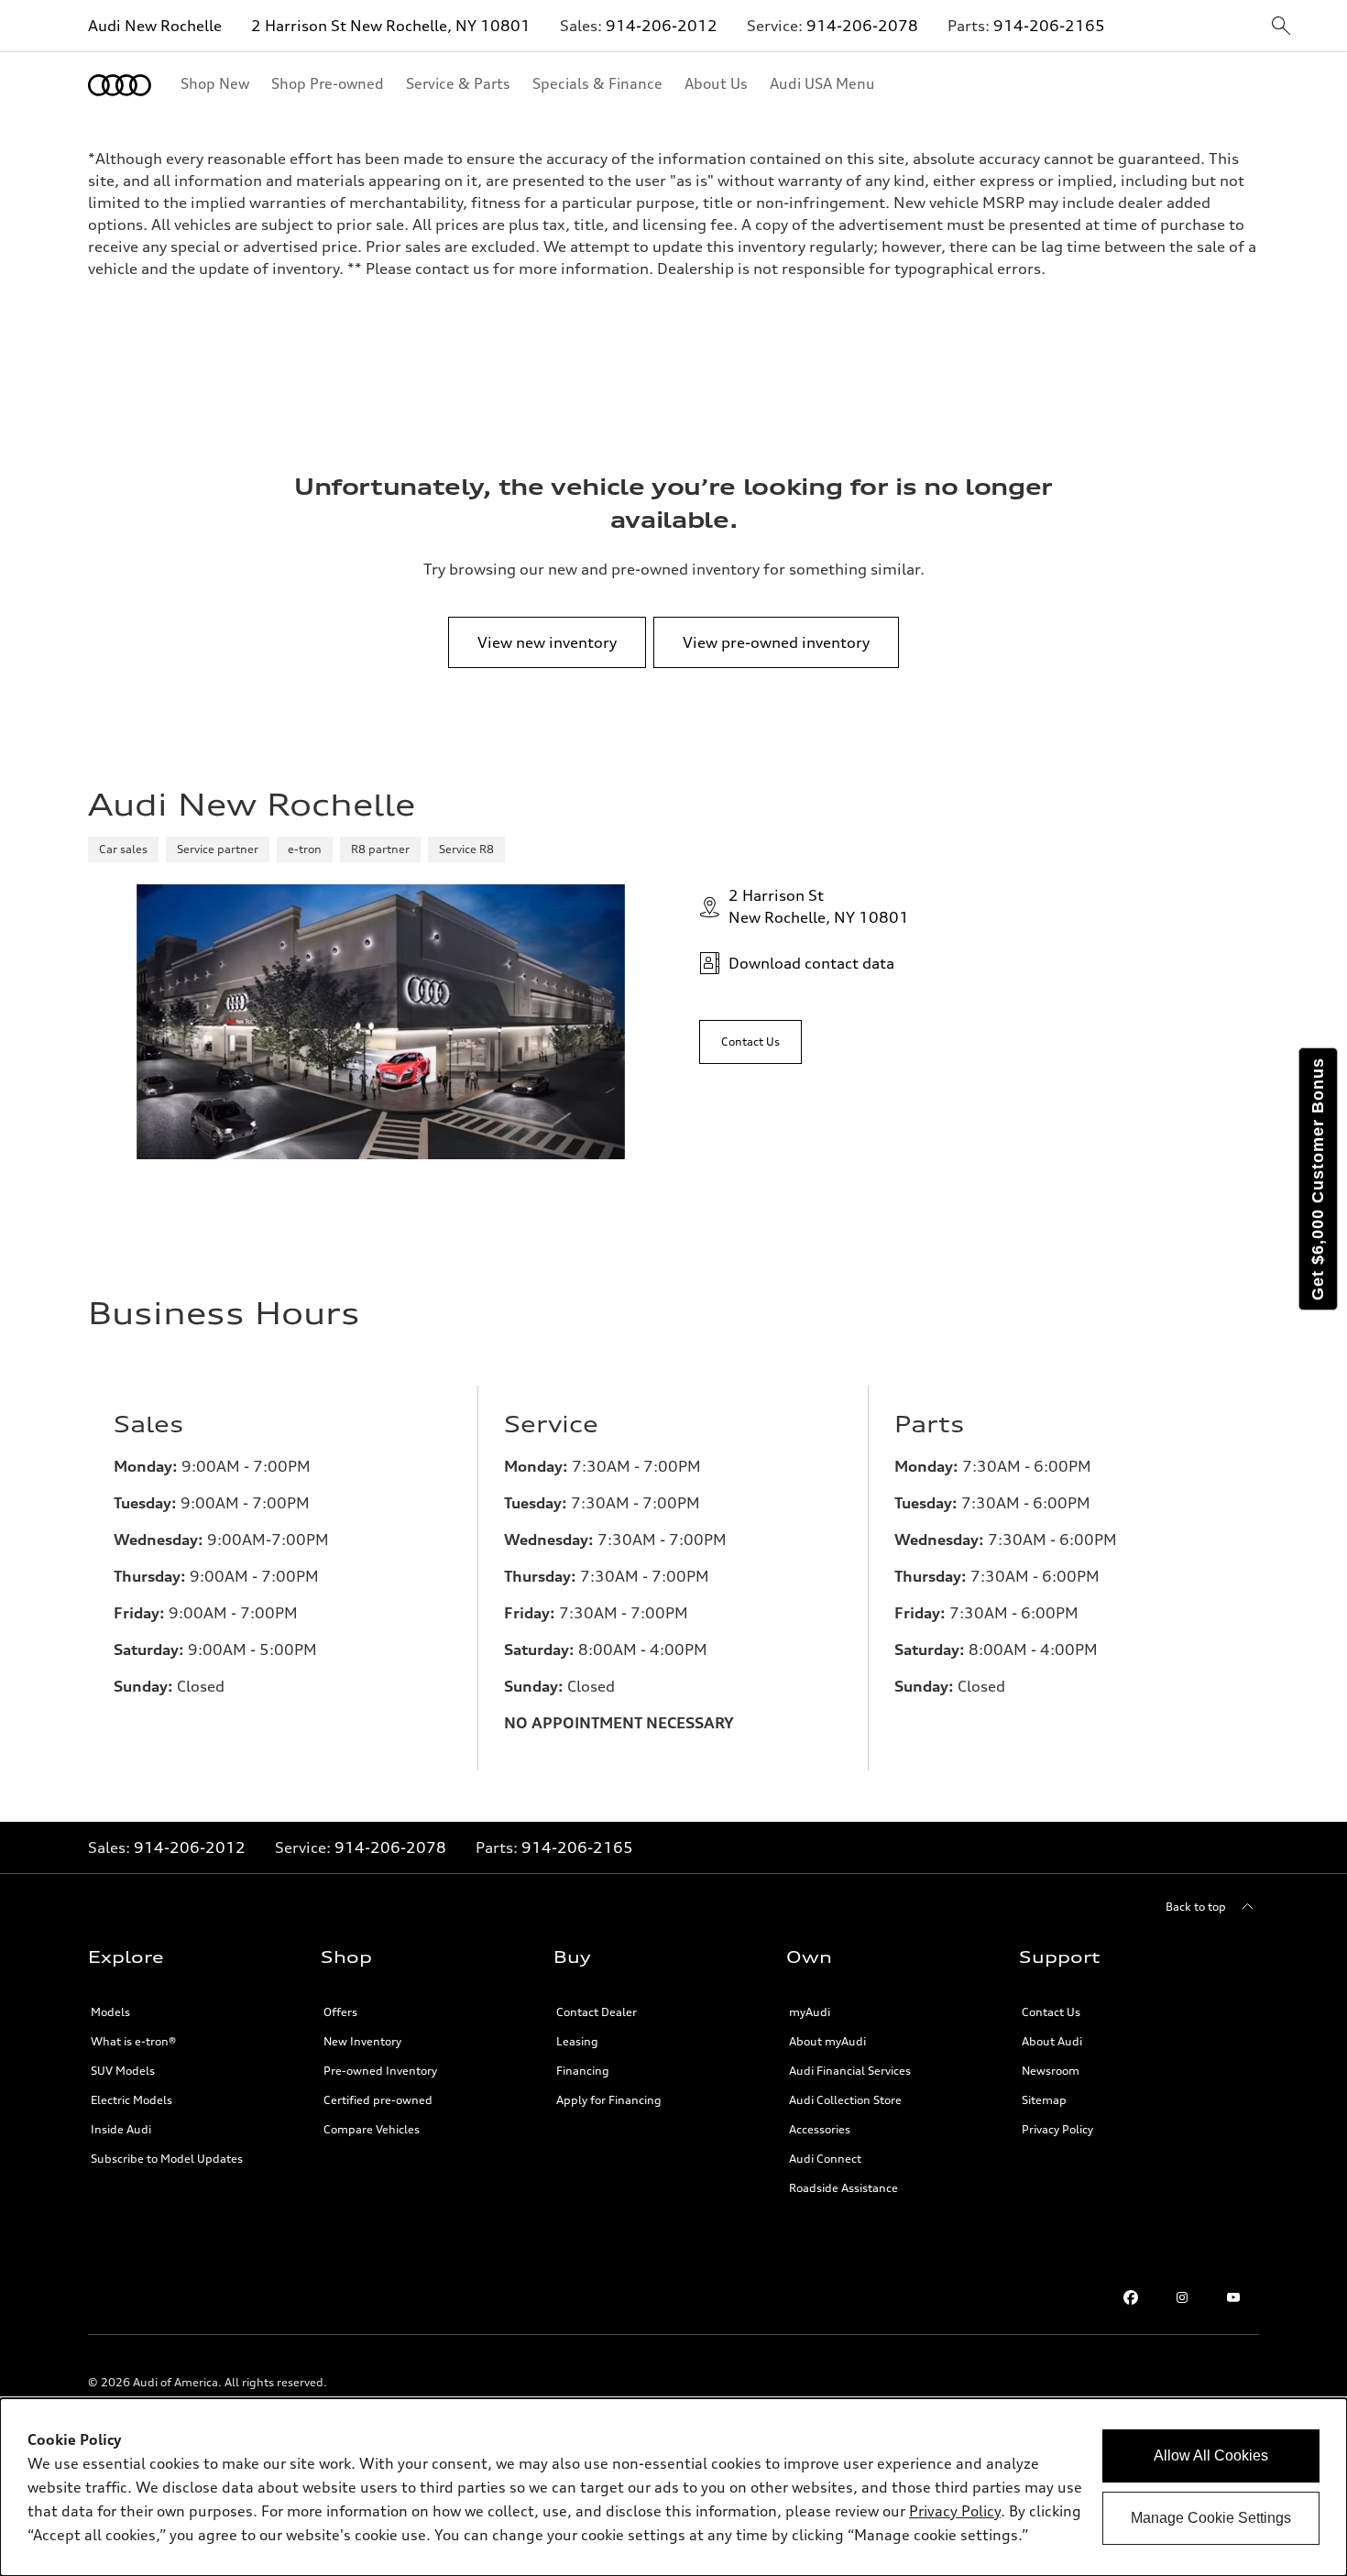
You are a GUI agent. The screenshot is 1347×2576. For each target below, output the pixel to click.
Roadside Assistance (843, 2188)
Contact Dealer (597, 2012)
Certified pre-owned (378, 2100)
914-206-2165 (1049, 26)
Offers (340, 2012)
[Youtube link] (1233, 2297)
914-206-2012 (662, 26)
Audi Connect (825, 2159)
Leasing (577, 2041)
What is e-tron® (133, 2041)
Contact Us (1051, 2012)
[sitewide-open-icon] (1281, 27)
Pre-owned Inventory (380, 2071)
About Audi (1052, 2041)
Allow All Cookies (1211, 2455)
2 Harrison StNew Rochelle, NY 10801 (819, 906)
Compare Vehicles (372, 2129)
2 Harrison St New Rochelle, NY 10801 (391, 26)
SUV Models (123, 2071)
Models (110, 2012)
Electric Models (131, 2100)
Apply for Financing (609, 2100)
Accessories (820, 2129)
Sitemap (1044, 2100)
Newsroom (1051, 2071)
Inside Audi (121, 2129)
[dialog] (673, 2487)
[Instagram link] (1182, 2297)
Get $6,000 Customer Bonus (1318, 1179)
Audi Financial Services (850, 2071)
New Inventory (362, 2041)
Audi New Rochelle (155, 26)
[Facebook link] (1131, 2297)
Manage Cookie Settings (1211, 2518)
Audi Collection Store (845, 2100)
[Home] (120, 85)
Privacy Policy (955, 2511)
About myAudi (827, 2041)
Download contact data (811, 963)
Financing (583, 2071)
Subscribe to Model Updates (167, 2159)
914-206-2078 (862, 26)
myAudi (810, 2012)
